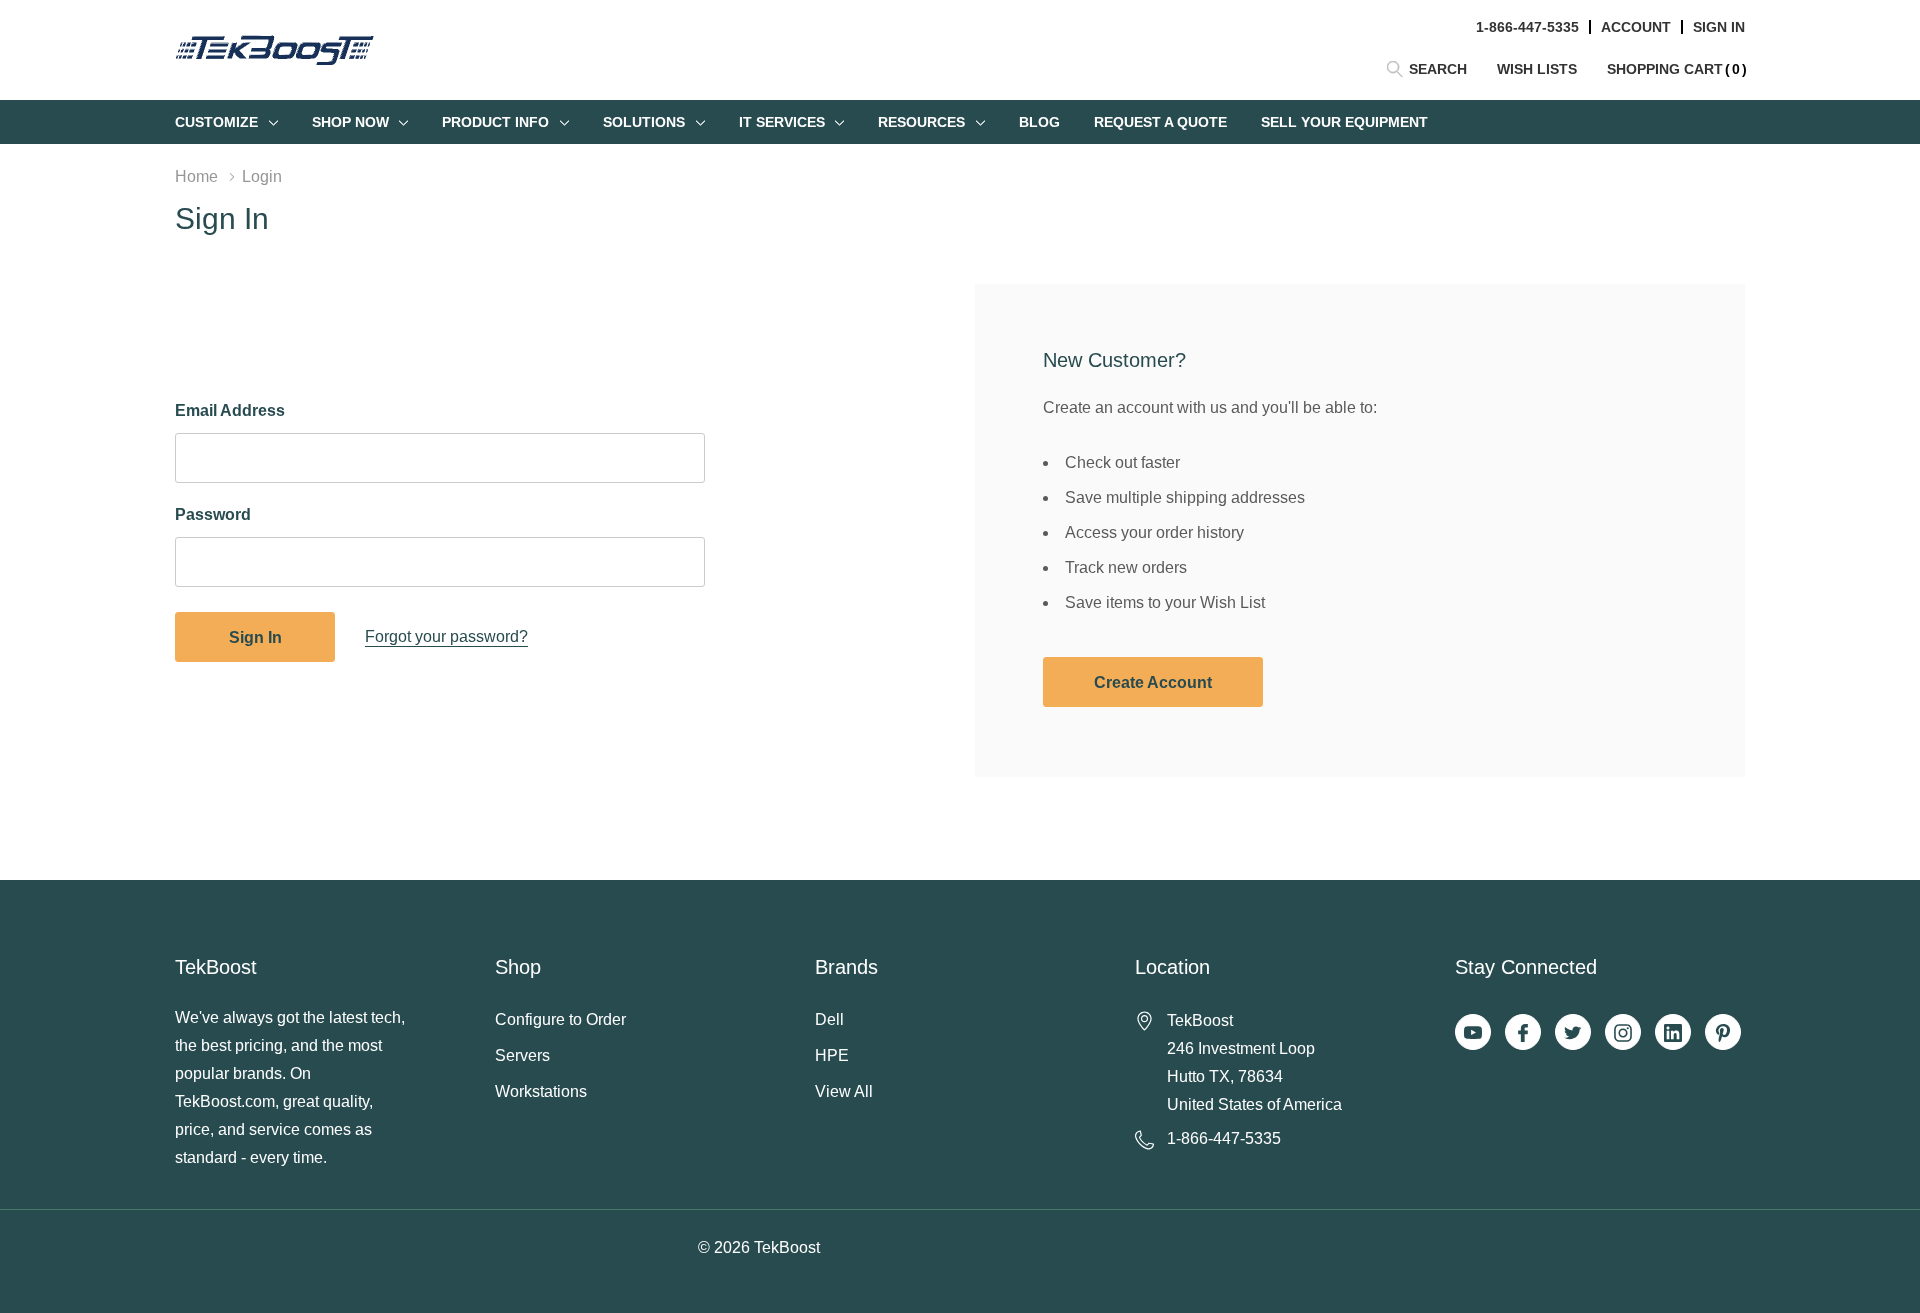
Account (1636, 27)
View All (844, 1091)
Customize (216, 122)
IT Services (782, 122)
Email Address (230, 410)
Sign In (1719, 27)
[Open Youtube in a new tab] (1473, 1033)
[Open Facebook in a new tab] (1523, 1033)
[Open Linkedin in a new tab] (1673, 1033)
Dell (829, 1019)
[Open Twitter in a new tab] (1573, 1033)
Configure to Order (560, 1019)
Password (213, 514)
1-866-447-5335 (1527, 27)
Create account (1153, 682)
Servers (522, 1055)
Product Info (495, 122)
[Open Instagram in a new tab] (1623, 1033)
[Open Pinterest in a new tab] (1723, 1033)
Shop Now (350, 122)
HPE (832, 1055)
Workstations (541, 1091)
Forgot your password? (446, 636)
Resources (921, 122)
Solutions (644, 122)
